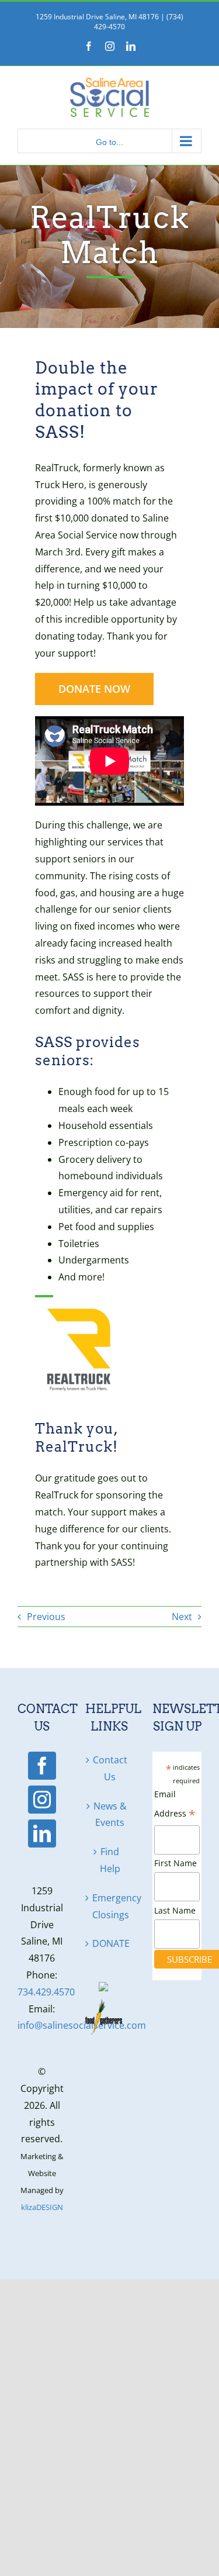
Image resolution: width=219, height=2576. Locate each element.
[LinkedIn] (42, 1833)
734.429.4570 (46, 1992)
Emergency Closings (110, 1906)
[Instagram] (42, 1800)
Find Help (110, 1860)
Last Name (175, 1910)
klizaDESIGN (42, 2207)
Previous (46, 1617)
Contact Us (110, 1768)
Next (182, 1617)
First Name (175, 1863)
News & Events (110, 1814)
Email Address (175, 1806)
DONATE (110, 1943)
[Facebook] (42, 1766)
